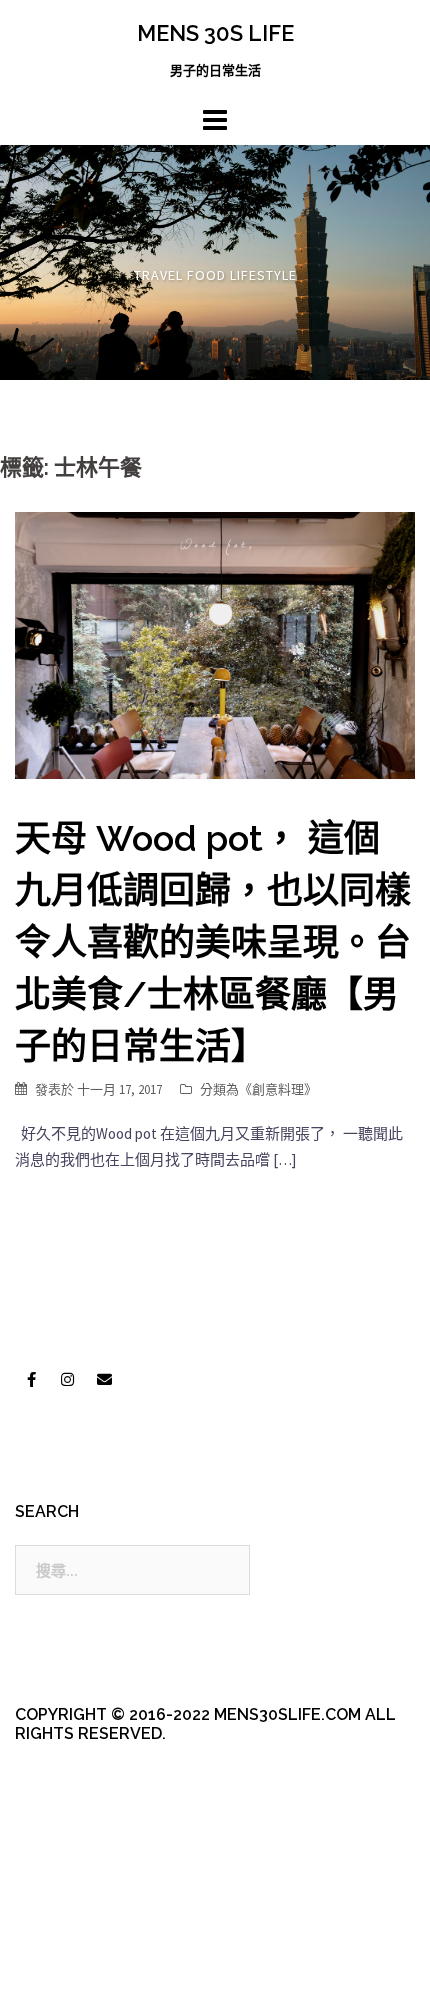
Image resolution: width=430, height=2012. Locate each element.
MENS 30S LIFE (215, 33)
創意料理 (278, 1089)
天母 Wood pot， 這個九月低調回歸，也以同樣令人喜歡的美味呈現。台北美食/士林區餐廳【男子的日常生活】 (213, 942)
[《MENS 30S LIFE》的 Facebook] (31, 1380)
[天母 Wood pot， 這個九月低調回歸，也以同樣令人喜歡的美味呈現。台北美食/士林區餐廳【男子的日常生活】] (215, 643)
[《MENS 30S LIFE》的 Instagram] (68, 1380)
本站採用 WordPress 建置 (97, 1944)
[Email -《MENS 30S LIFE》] (104, 1380)
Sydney (56, 1979)
